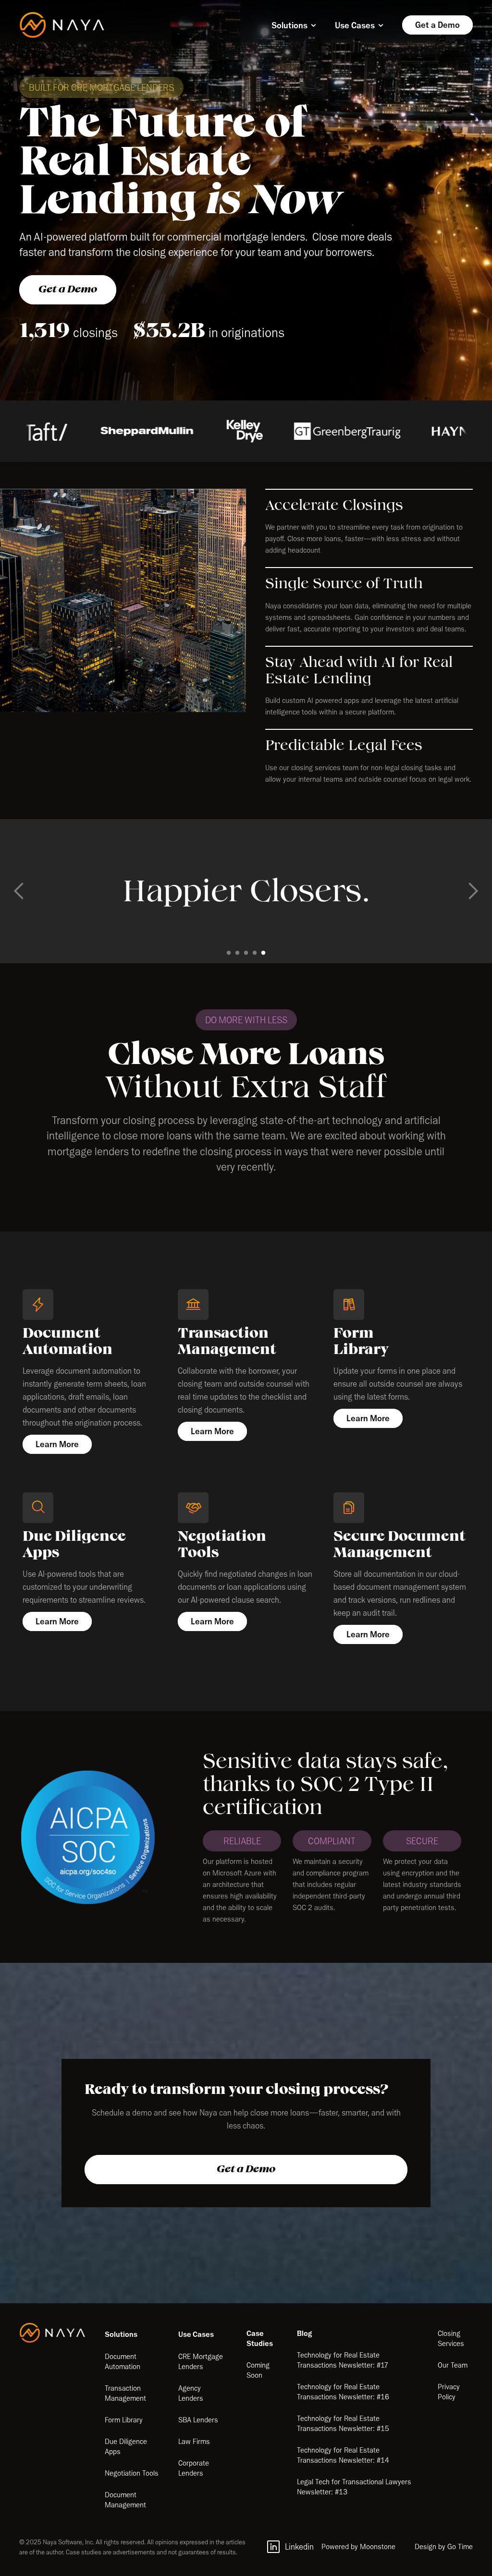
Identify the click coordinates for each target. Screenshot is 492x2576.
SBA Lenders (359, 98)
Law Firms (354, 58)
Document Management (318, 137)
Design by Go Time (444, 2546)
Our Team (453, 2365)
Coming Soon (258, 2370)
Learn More (57, 1444)
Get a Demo (437, 24)
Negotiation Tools (305, 117)
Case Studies (260, 2338)
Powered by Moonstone (358, 2546)
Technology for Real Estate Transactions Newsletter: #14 (343, 2455)
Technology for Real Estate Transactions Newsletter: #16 (343, 2391)
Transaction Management (320, 58)
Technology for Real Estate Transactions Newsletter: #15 (343, 2423)
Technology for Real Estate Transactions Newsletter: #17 (342, 2360)
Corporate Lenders (370, 78)
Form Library (295, 78)
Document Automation (315, 39)
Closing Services (451, 2338)
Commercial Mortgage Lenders (393, 39)
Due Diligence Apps (307, 98)
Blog (304, 2333)
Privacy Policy (449, 2391)
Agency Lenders (365, 117)
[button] (295, 25)
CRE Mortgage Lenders (201, 2361)
